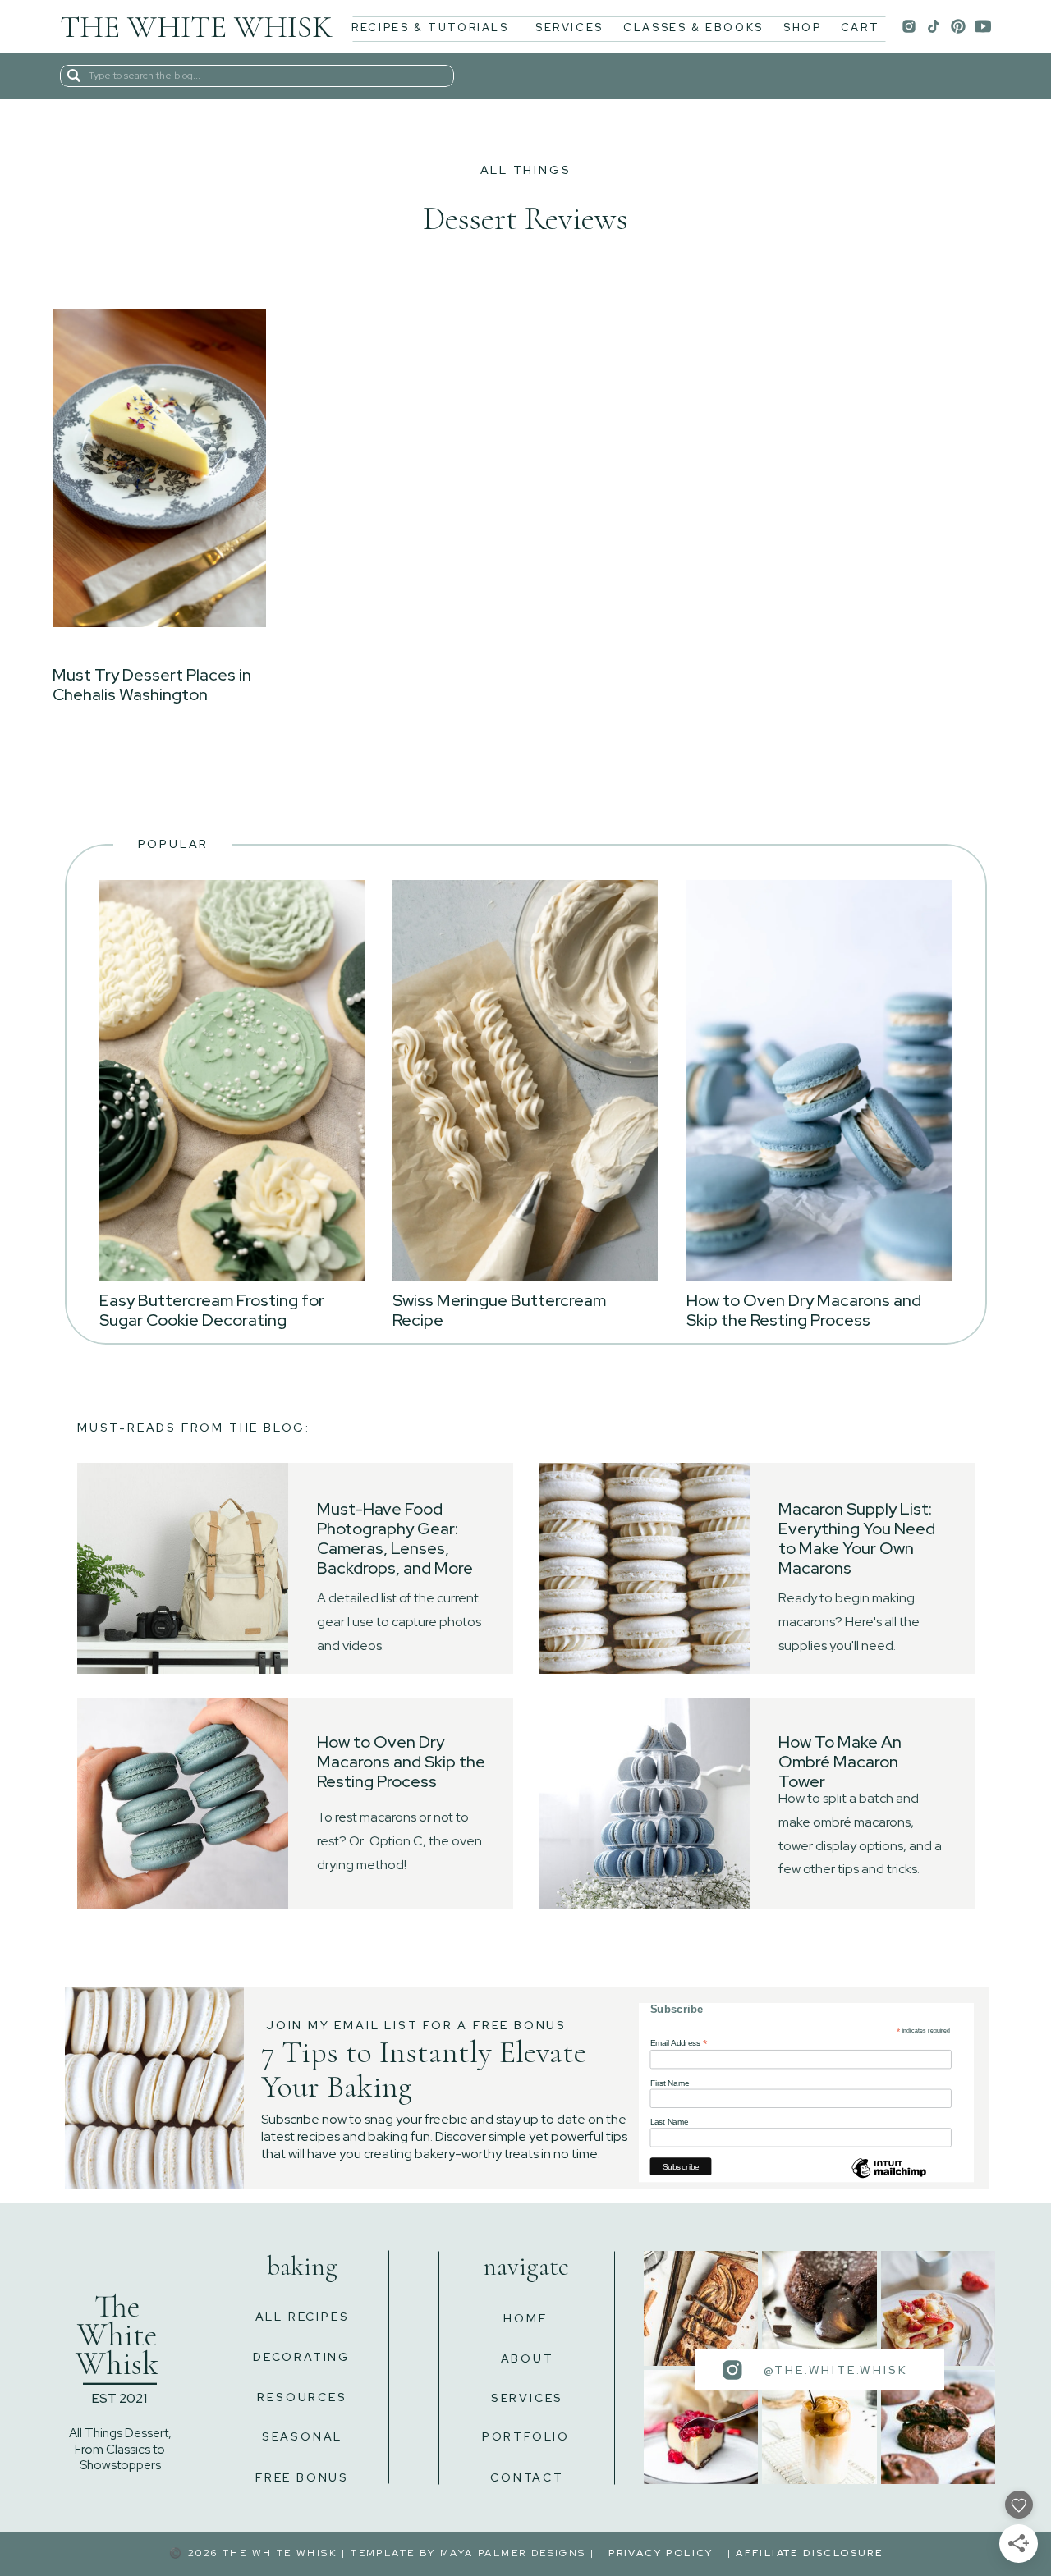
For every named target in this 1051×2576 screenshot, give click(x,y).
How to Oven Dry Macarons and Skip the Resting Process (804, 1310)
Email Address (679, 2043)
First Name (670, 2083)
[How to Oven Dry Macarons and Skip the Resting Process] (819, 1080)
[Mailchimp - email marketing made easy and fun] (889, 2178)
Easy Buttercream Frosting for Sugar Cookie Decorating (212, 1310)
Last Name (670, 2122)
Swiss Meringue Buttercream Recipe (499, 1310)
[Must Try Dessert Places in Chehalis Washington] (159, 468)
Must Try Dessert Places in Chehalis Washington (152, 685)
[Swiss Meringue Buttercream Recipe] (525, 1080)
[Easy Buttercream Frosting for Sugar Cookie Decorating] (232, 1080)
